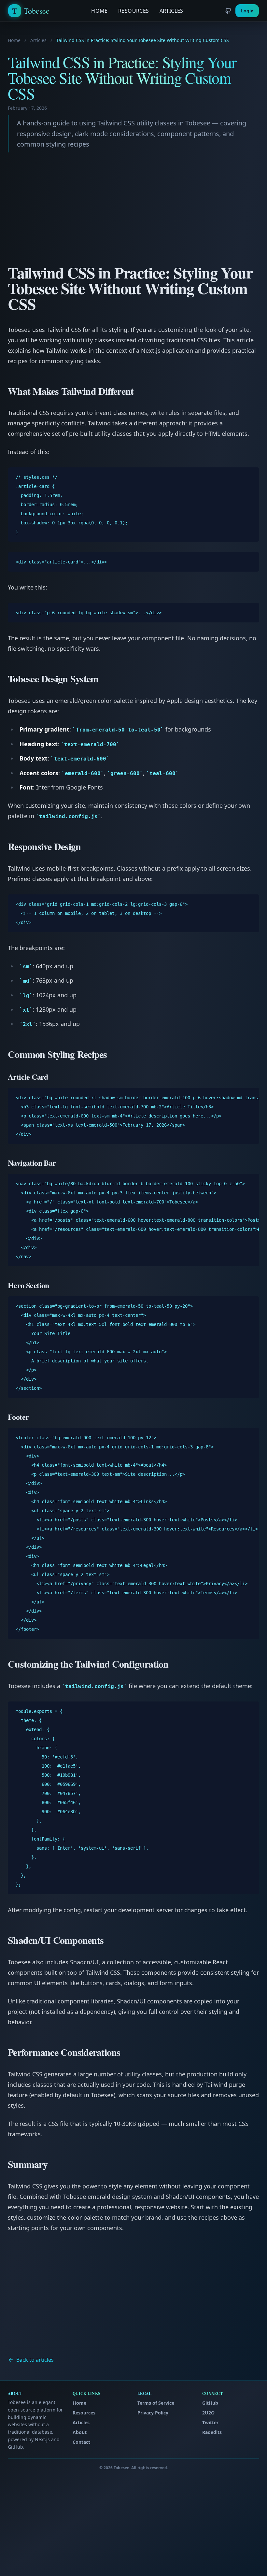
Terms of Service (156, 2403)
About (80, 2432)
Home (99, 11)
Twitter (210, 2422)
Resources (134, 11)
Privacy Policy (153, 2413)
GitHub (210, 2403)
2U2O (208, 2413)
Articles (171, 11)
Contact (81, 2442)
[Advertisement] (133, 211)
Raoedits (212, 2432)
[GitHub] (228, 11)
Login (247, 11)
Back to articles (35, 2360)
